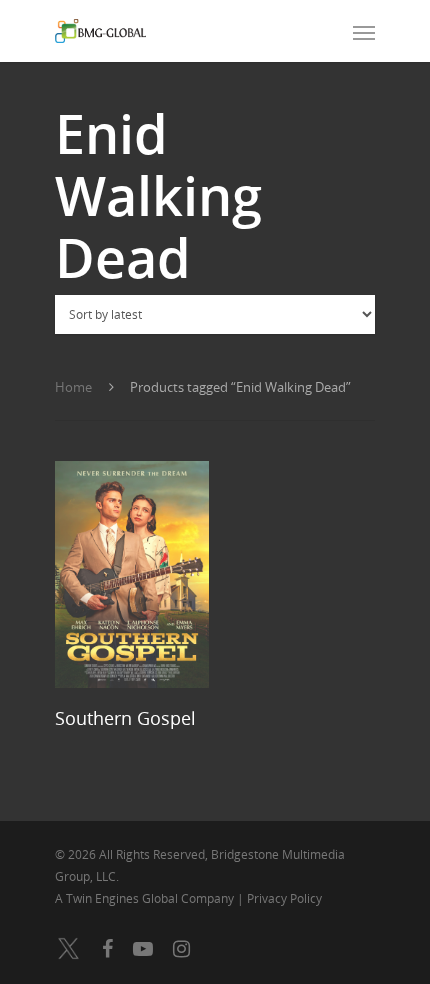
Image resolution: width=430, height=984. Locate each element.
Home (73, 387)
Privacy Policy (284, 898)
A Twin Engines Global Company (146, 898)
